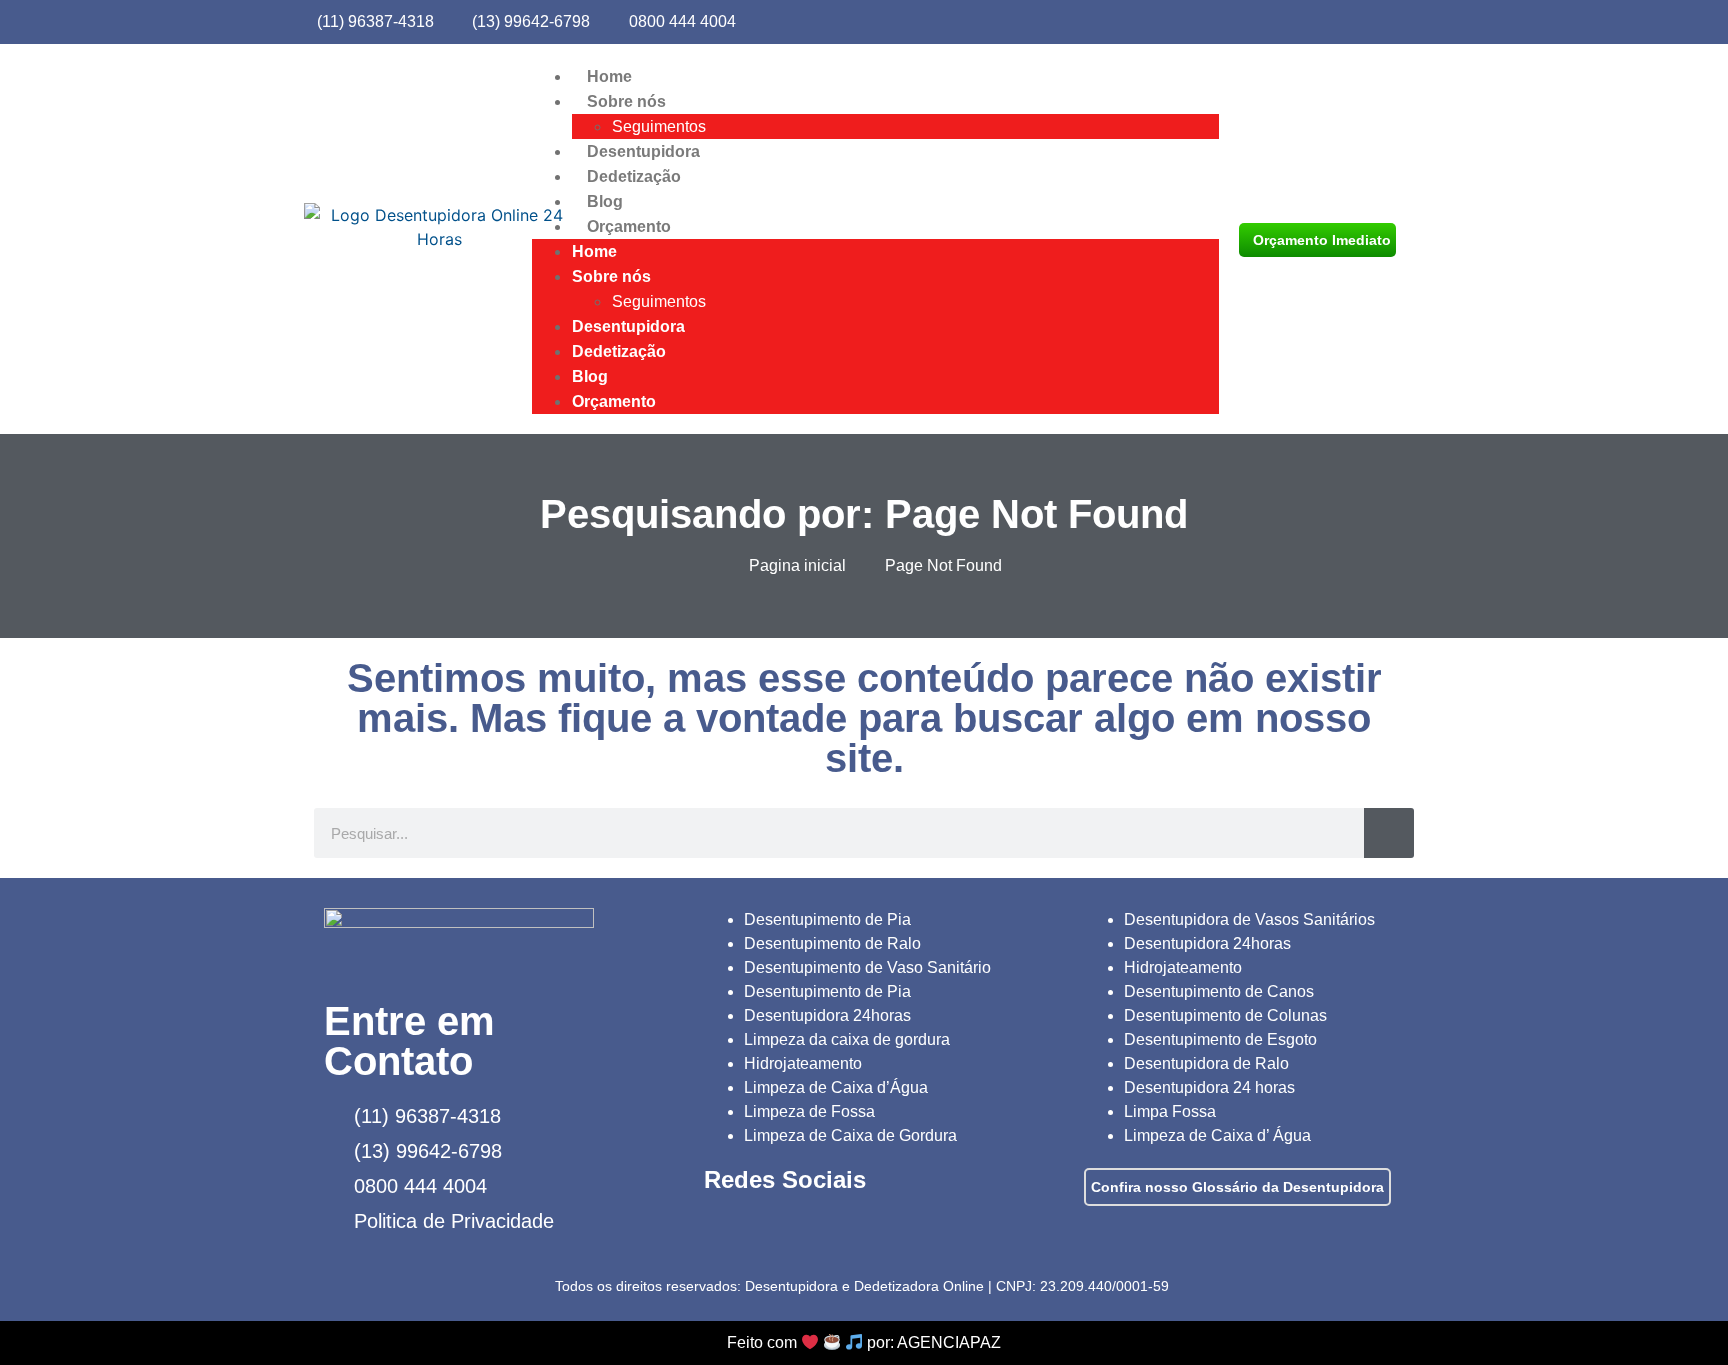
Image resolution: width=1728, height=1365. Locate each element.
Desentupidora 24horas (827, 1015)
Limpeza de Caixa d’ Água (1217, 1135)
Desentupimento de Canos (1219, 991)
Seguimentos (659, 126)
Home (609, 76)
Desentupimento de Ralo (832, 943)
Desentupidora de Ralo (1206, 1063)
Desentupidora (643, 151)
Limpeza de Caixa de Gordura (850, 1135)
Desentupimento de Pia (827, 919)
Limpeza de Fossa (809, 1111)
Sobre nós (626, 101)
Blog (605, 201)
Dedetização (634, 176)
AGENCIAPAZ (949, 1342)
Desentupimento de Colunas (1225, 1015)
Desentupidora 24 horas (1209, 1087)
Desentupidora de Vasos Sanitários (1249, 919)
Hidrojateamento (803, 1063)
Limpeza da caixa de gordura (847, 1039)
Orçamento (629, 226)
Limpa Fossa (1170, 1111)
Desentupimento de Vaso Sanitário (867, 967)
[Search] (1389, 833)
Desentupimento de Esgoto (1220, 1039)
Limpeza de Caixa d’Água (836, 1087)
